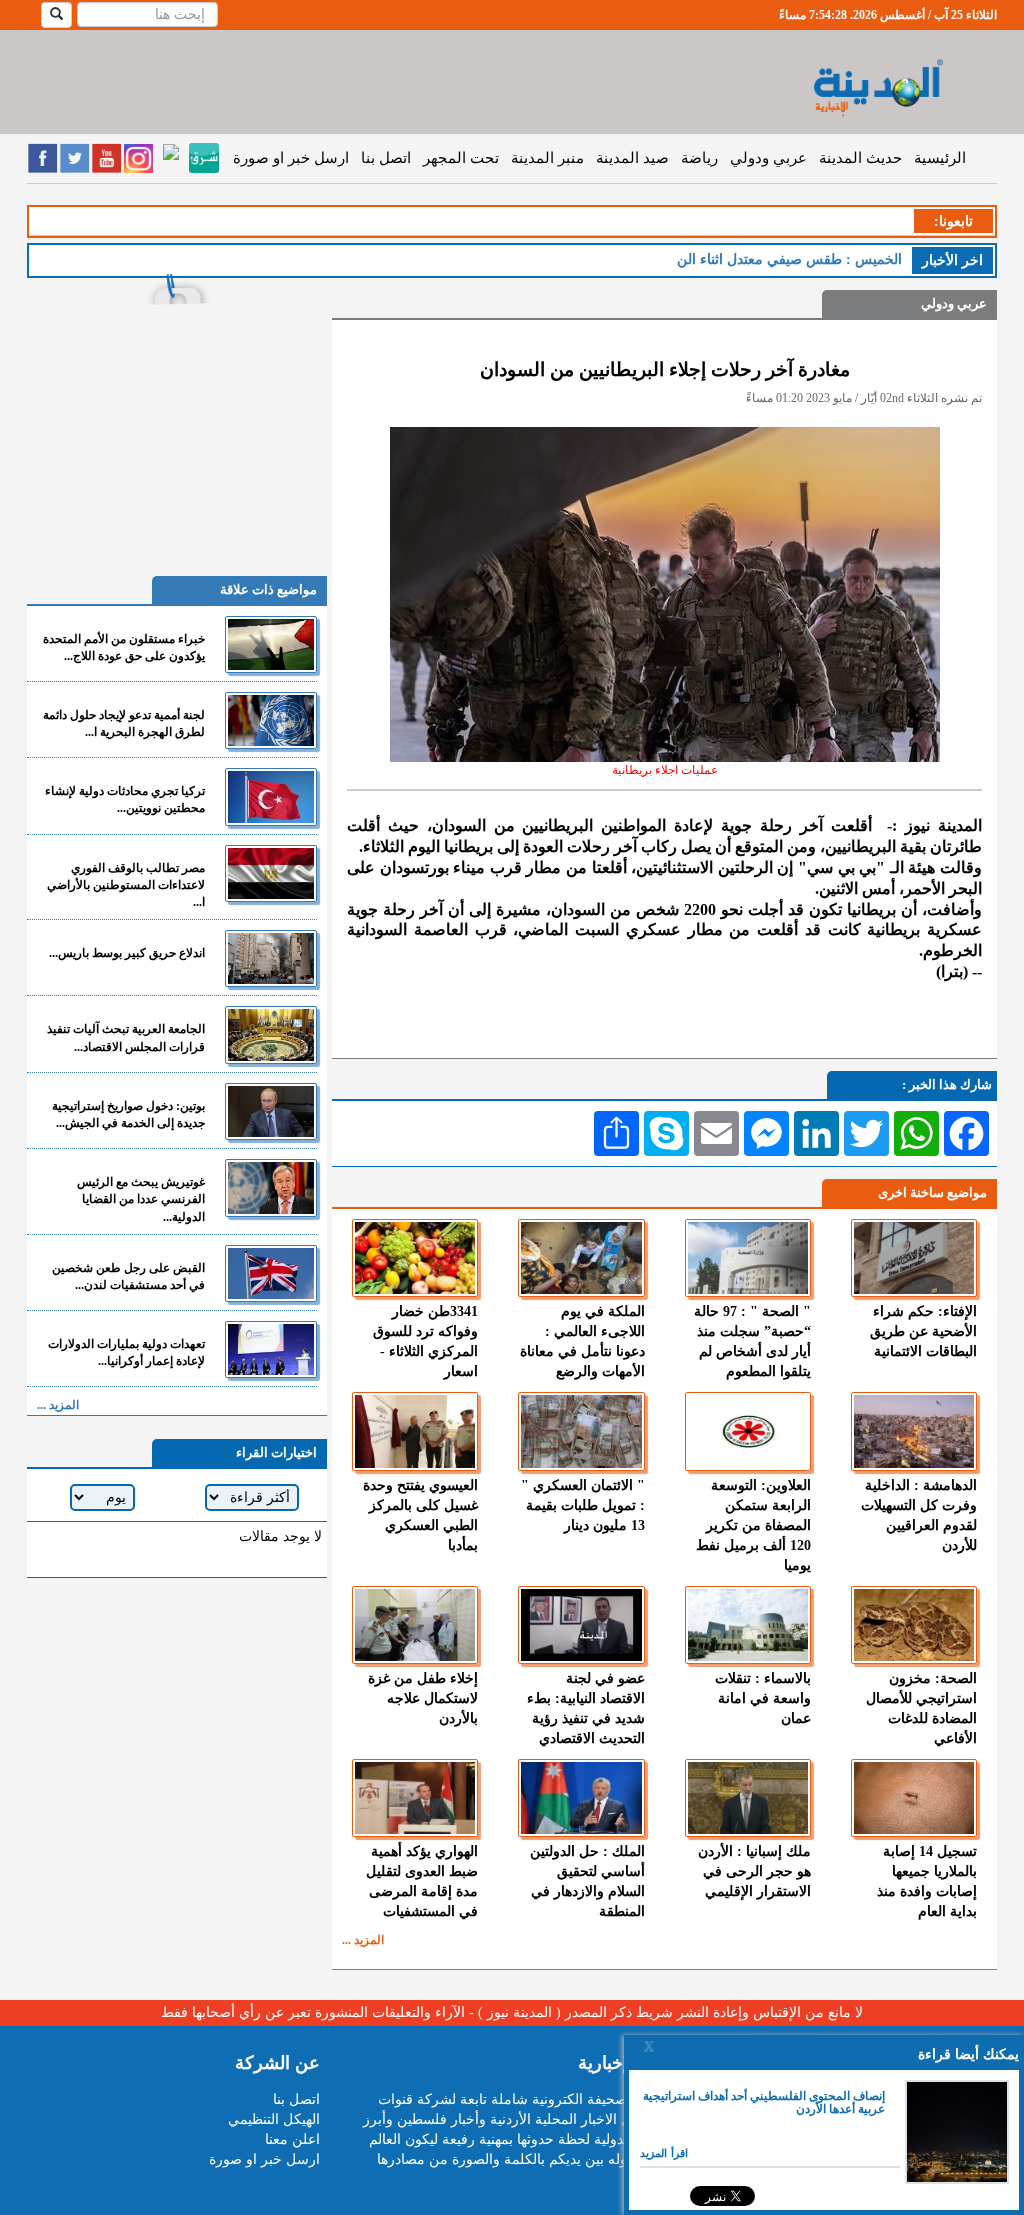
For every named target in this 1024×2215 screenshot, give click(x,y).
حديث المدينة (860, 158)
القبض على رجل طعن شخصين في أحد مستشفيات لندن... (128, 1276)
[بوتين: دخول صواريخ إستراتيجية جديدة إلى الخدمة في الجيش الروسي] (271, 1111)
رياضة (699, 158)
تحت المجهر (461, 158)
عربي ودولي (768, 158)
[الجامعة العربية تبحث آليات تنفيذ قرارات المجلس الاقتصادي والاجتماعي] (271, 1034)
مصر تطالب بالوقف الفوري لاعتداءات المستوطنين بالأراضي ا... (126, 885)
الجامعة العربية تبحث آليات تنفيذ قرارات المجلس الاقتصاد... (126, 1037)
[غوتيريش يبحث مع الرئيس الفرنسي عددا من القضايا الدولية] (271, 1187)
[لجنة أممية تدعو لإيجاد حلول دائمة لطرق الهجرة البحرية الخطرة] (271, 720)
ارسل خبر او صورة (291, 158)
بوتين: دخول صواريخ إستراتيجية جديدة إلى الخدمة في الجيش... (128, 1114)
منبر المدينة (547, 158)
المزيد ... (363, 1940)
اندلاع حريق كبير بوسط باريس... (127, 953)
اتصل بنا (386, 158)
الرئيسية (940, 158)
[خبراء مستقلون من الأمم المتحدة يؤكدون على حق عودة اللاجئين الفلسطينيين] (271, 644)
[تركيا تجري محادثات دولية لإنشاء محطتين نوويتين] (271, 796)
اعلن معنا (292, 2139)
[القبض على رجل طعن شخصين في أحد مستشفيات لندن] (271, 1273)
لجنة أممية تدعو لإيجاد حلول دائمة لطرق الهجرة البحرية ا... (124, 723)
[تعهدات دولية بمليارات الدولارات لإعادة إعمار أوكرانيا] (271, 1349)
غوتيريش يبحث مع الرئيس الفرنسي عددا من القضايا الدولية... (141, 1199)
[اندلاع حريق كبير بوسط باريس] (271, 958)
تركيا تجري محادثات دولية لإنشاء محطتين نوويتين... (125, 799)
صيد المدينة (632, 158)
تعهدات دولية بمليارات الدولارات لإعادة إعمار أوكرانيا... (126, 1352)
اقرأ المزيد (664, 2153)
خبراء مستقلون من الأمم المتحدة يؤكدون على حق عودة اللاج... (124, 647)
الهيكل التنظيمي (274, 2119)
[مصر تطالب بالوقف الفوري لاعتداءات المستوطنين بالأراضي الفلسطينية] (271, 873)
